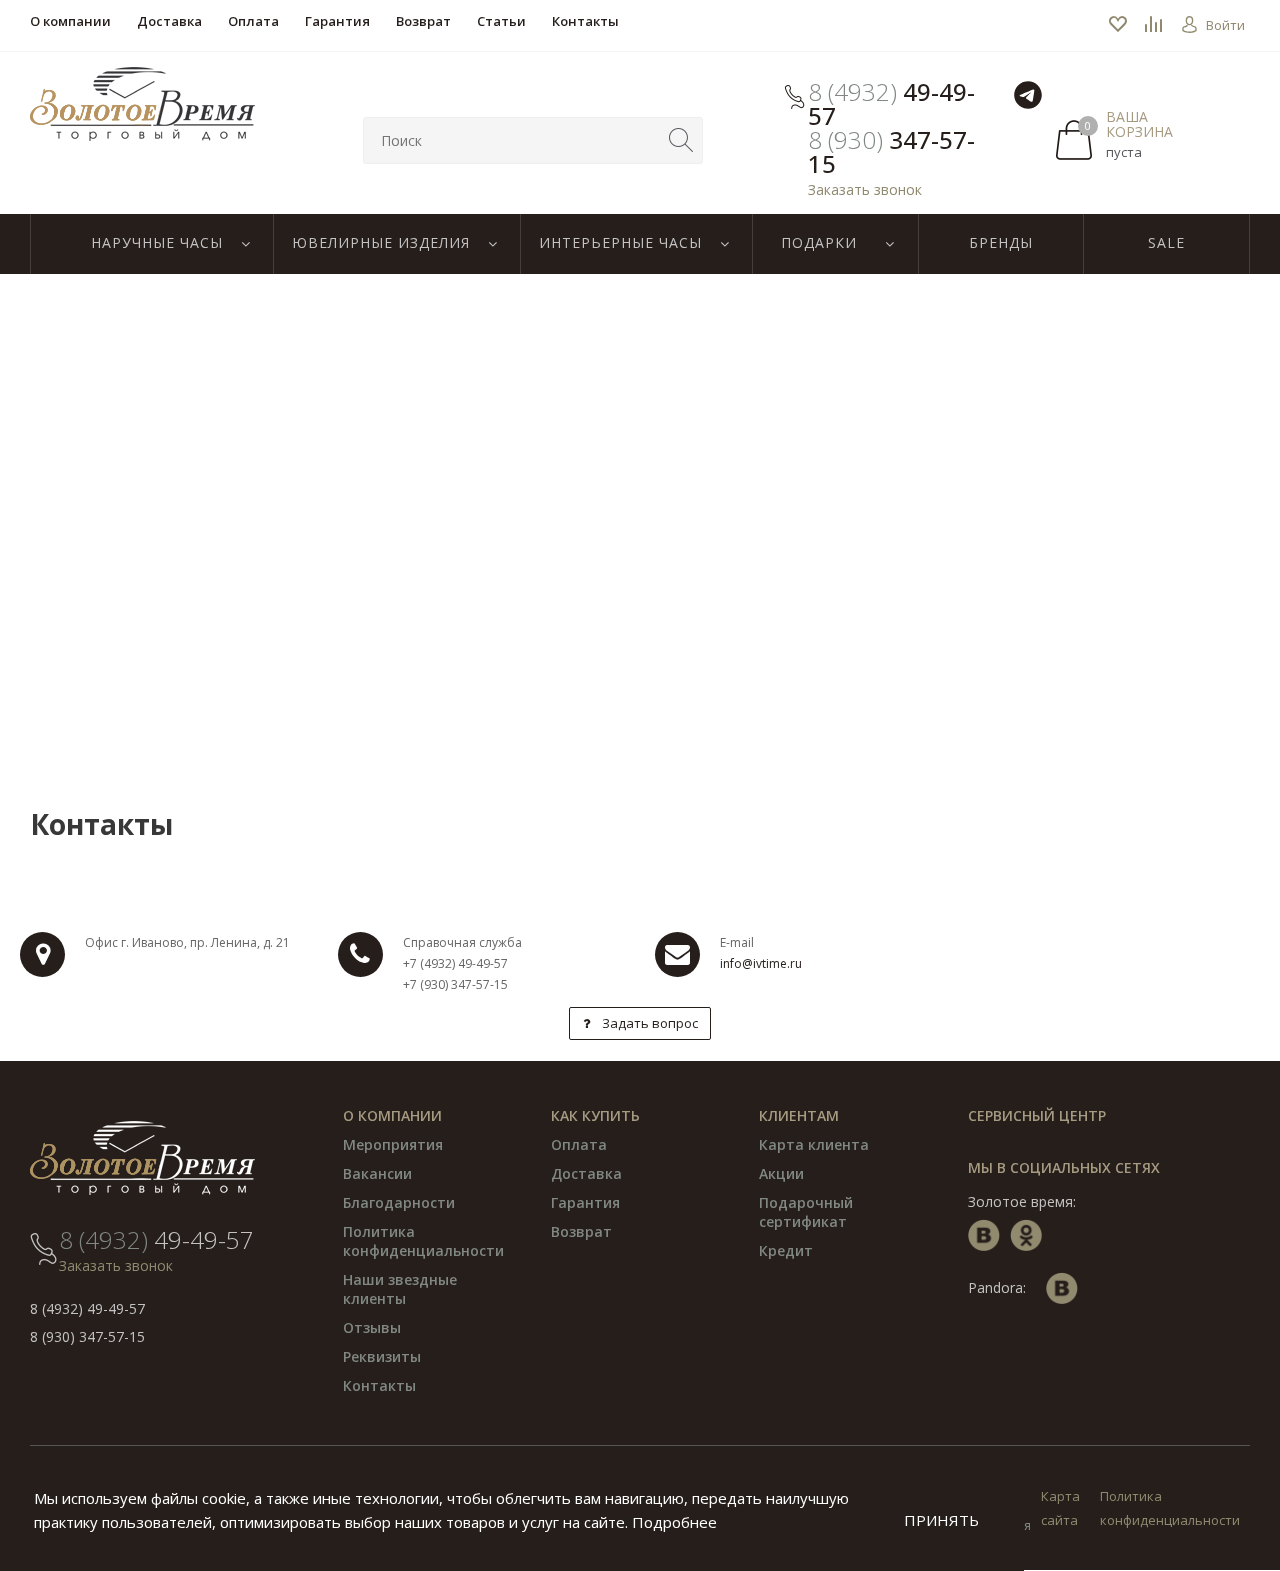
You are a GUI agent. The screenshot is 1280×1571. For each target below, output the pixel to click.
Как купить (595, 1115)
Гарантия (585, 1202)
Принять (941, 1520)
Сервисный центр (1037, 1115)
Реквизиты (382, 1356)
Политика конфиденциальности (423, 1241)
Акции (781, 1173)
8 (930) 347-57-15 (87, 1336)
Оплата (579, 1144)
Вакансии (377, 1173)
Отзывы (372, 1327)
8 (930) (891, 152)
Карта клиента (814, 1144)
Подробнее (674, 1522)
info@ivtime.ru (761, 963)
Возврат (581, 1231)
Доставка (586, 1173)
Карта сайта (1060, 1508)
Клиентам (799, 1115)
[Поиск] (681, 140)
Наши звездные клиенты (400, 1289)
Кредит (786, 1250)
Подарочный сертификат (806, 1212)
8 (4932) (891, 104)
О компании (392, 1115)
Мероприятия (393, 1144)
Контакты (379, 1385)
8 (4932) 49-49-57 (87, 1308)
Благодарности (399, 1202)
